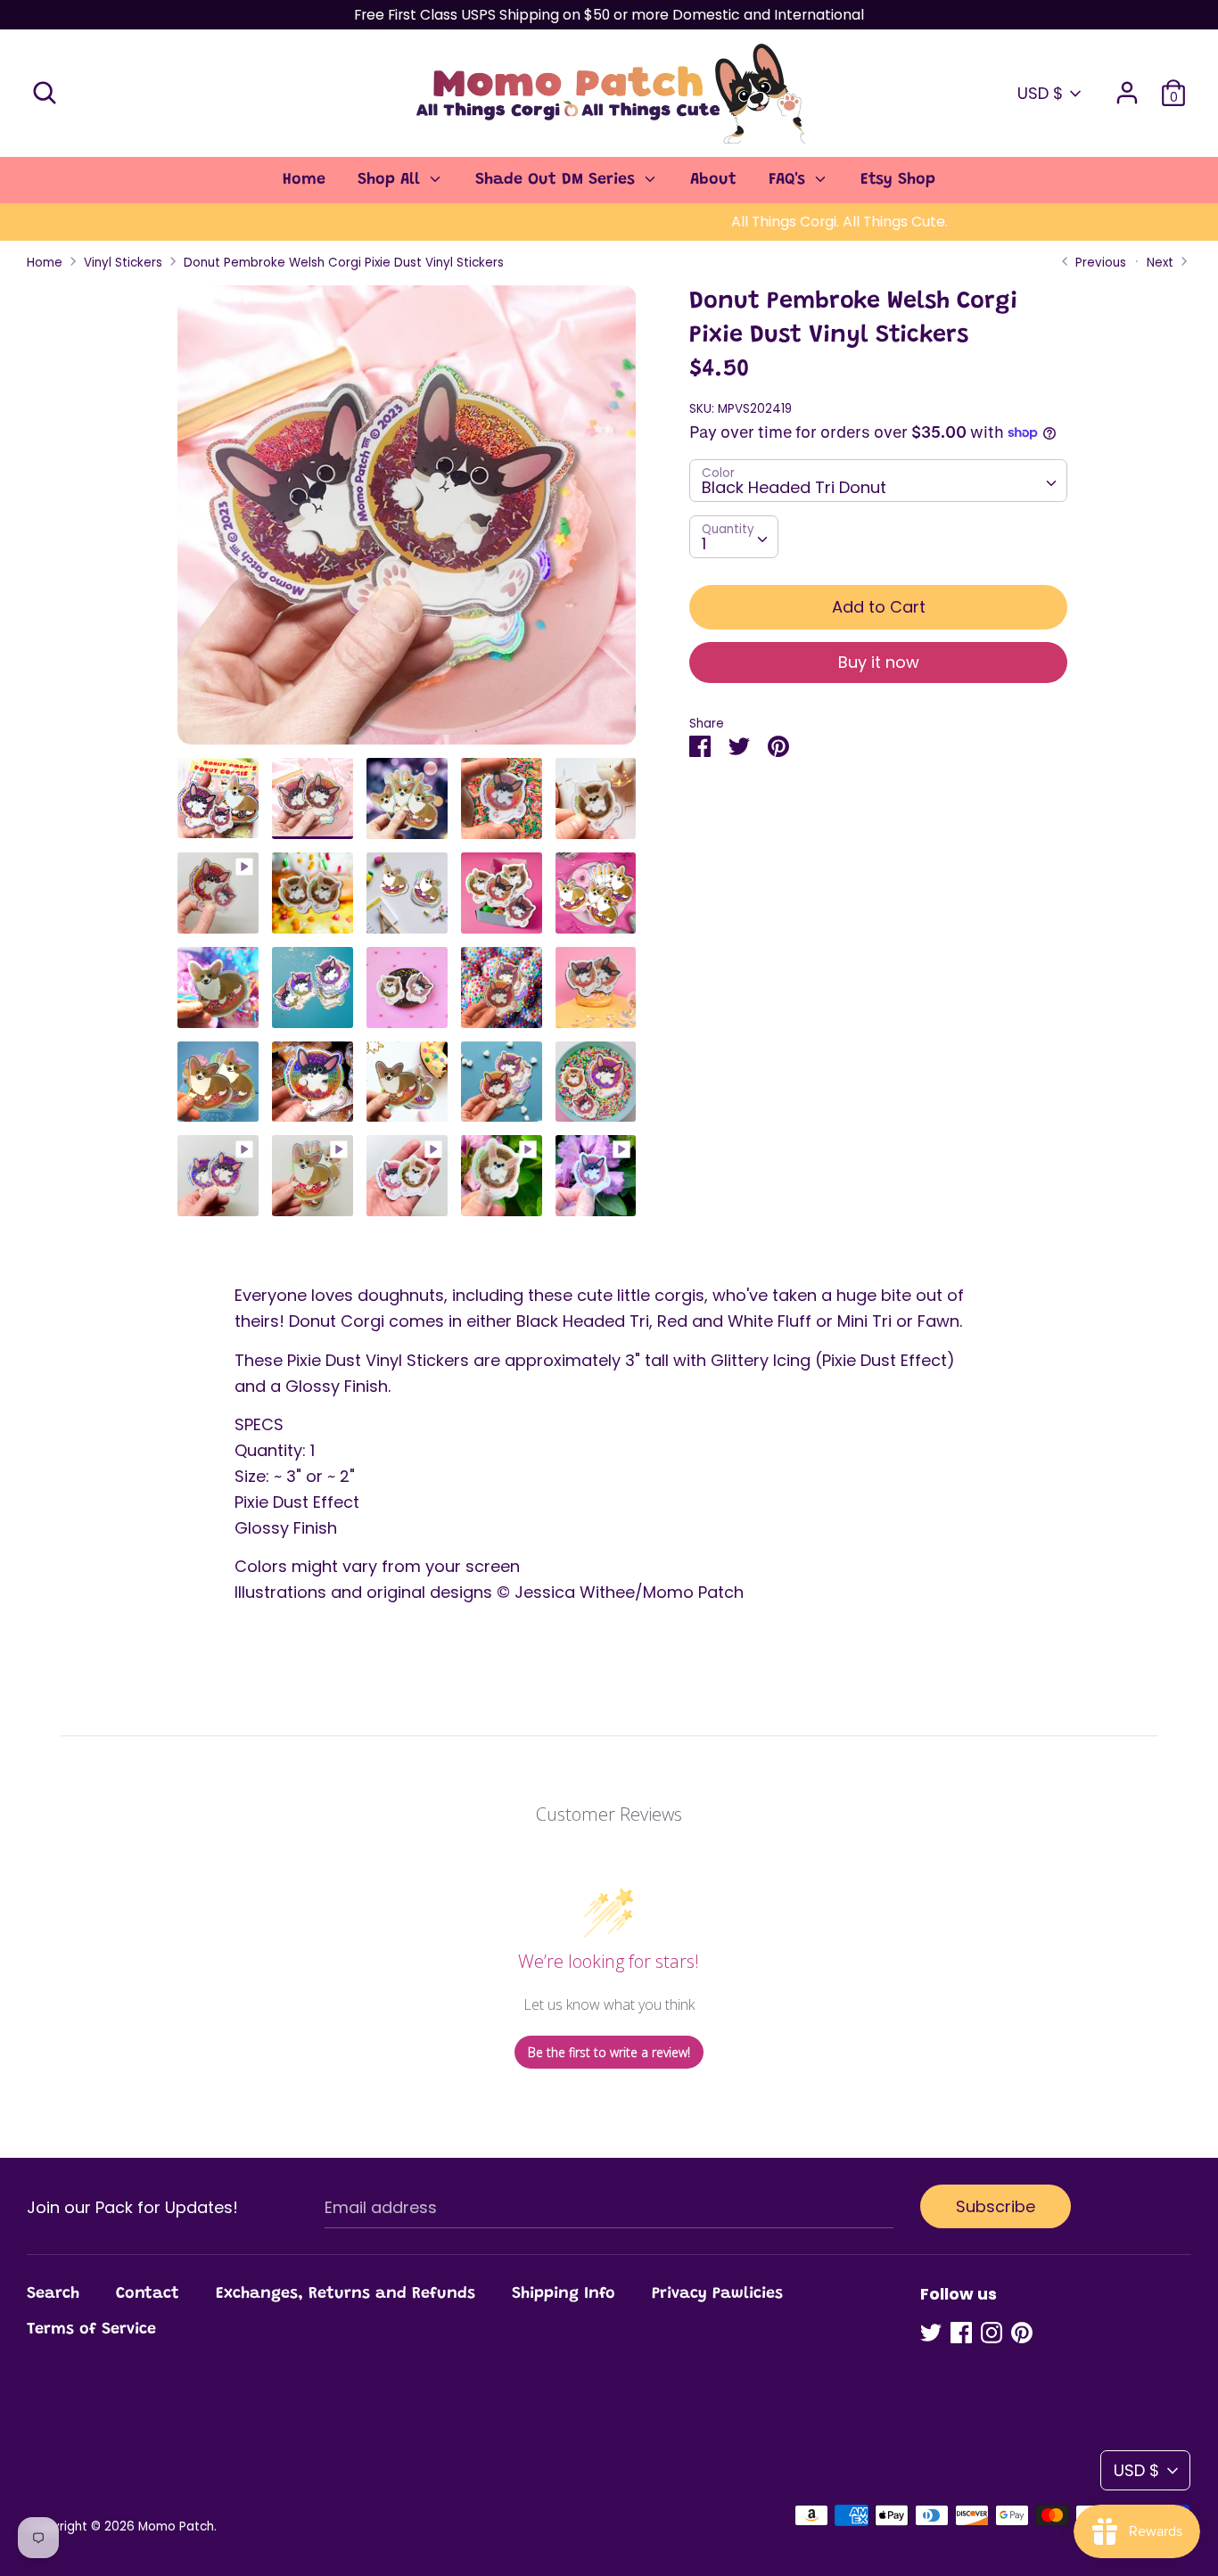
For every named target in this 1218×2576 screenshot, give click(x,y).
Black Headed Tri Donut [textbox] (794, 487)
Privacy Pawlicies (717, 2294)
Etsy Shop (898, 180)
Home (304, 180)
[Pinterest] (1022, 2333)
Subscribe (996, 2206)
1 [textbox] (704, 543)
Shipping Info (564, 2294)
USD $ (1040, 93)
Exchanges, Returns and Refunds (346, 2294)
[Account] (1127, 87)
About (713, 180)
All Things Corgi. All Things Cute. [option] (609, 222)
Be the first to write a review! (609, 2052)
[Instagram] (992, 2333)
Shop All (391, 180)
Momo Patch (176, 2527)
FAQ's (790, 180)
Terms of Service (91, 2330)
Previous (1099, 263)
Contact (148, 2294)
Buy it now (879, 661)
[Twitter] (931, 2333)
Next (1162, 263)
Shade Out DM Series (558, 180)
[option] (407, 522)
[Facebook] (961, 2333)
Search (53, 2294)
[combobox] (878, 481)
